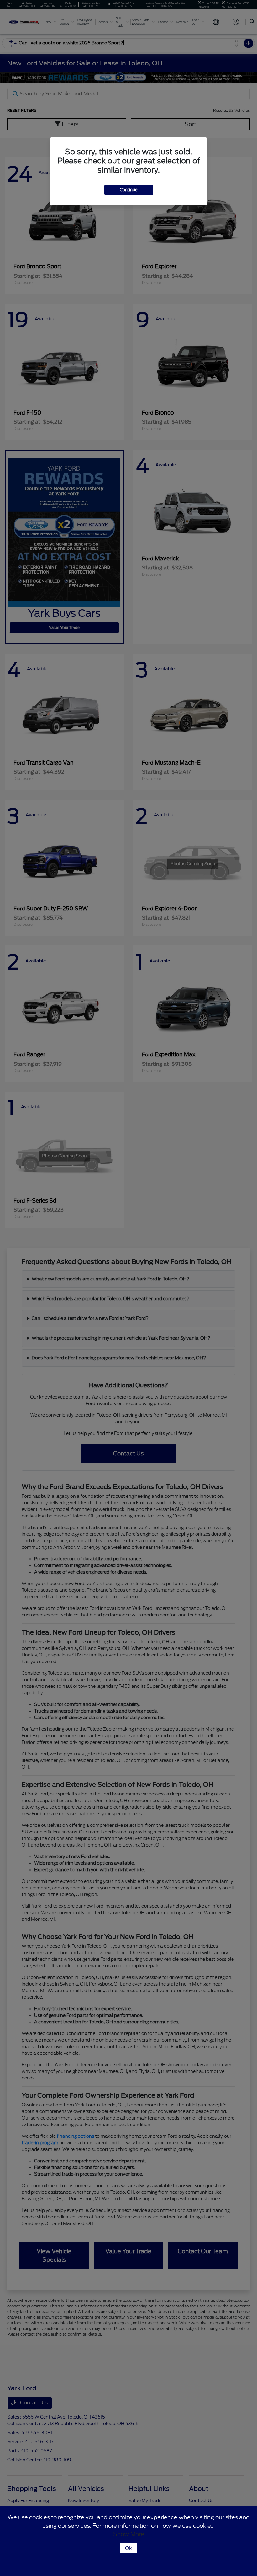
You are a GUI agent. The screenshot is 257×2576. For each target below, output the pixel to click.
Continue (129, 190)
